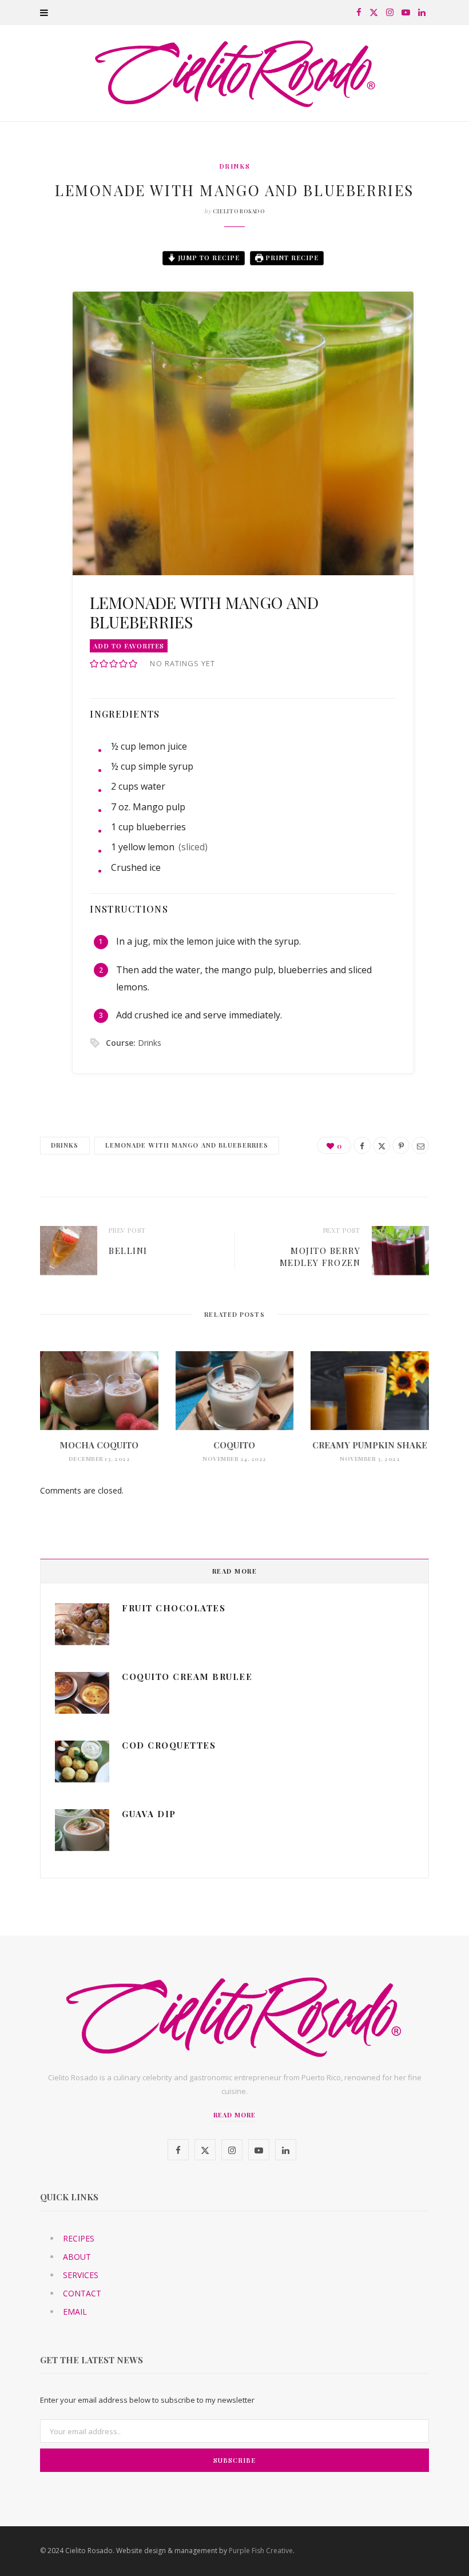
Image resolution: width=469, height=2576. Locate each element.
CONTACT (82, 2293)
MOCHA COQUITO (99, 1445)
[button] (95, 664)
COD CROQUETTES (169, 1745)
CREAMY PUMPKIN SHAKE (370, 1445)
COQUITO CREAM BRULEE (187, 1677)
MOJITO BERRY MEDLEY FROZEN (320, 1257)
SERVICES (81, 2275)
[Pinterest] (31, 351)
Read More (235, 2115)
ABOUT (77, 2257)
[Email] (31, 380)
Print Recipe (291, 258)
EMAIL (75, 2312)
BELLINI (128, 1251)
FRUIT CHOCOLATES (174, 1608)
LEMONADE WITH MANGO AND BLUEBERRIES (187, 1145)
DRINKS (234, 166)
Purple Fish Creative (261, 2551)
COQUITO (234, 1445)
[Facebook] (31, 292)
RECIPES (79, 2238)
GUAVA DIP (149, 1814)
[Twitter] (31, 321)
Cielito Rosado (239, 211)
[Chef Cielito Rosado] (234, 73)
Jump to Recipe (208, 258)
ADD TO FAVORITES (129, 646)
